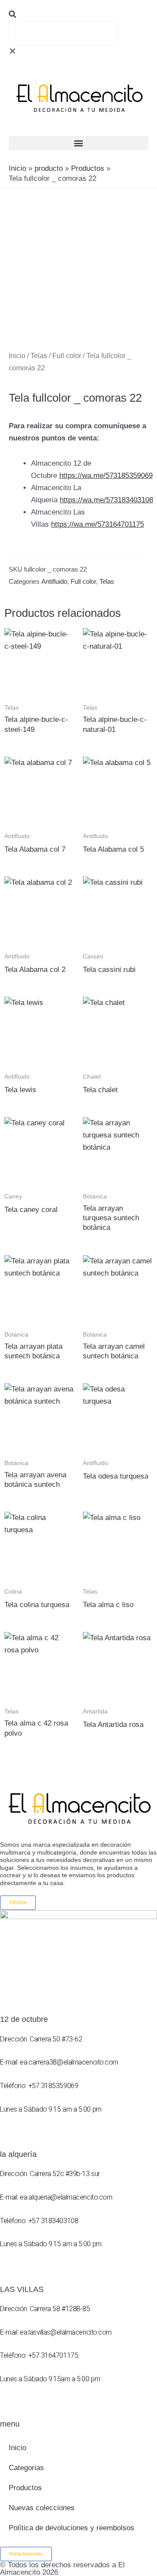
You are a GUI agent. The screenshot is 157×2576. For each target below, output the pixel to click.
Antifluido (54, 581)
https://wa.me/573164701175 (97, 524)
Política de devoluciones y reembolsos (72, 2528)
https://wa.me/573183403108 (106, 500)
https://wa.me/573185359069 (106, 476)
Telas (39, 356)
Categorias (26, 2468)
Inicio (17, 356)
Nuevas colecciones (42, 2508)
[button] (78, 15)
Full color (67, 356)
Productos (25, 2488)
